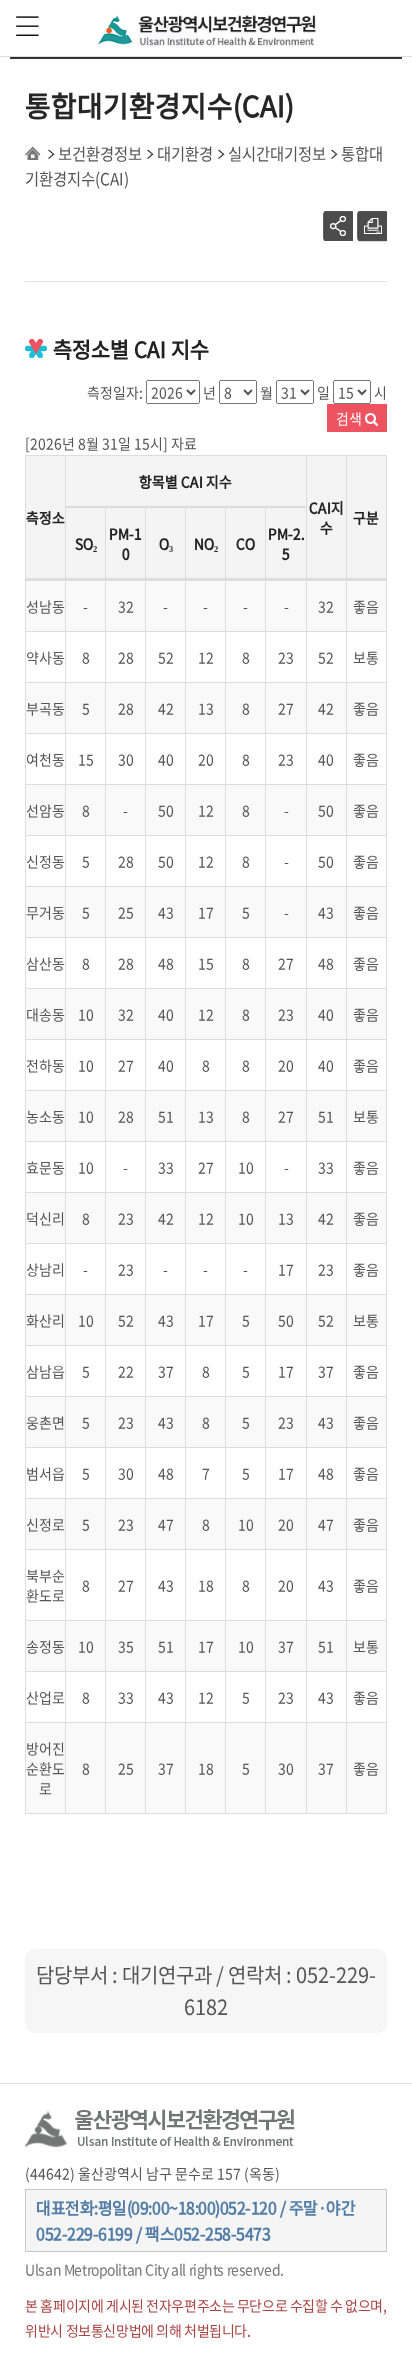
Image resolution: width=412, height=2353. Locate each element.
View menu (29, 27)
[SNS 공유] (338, 226)
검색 (350, 418)
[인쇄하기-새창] (372, 226)
